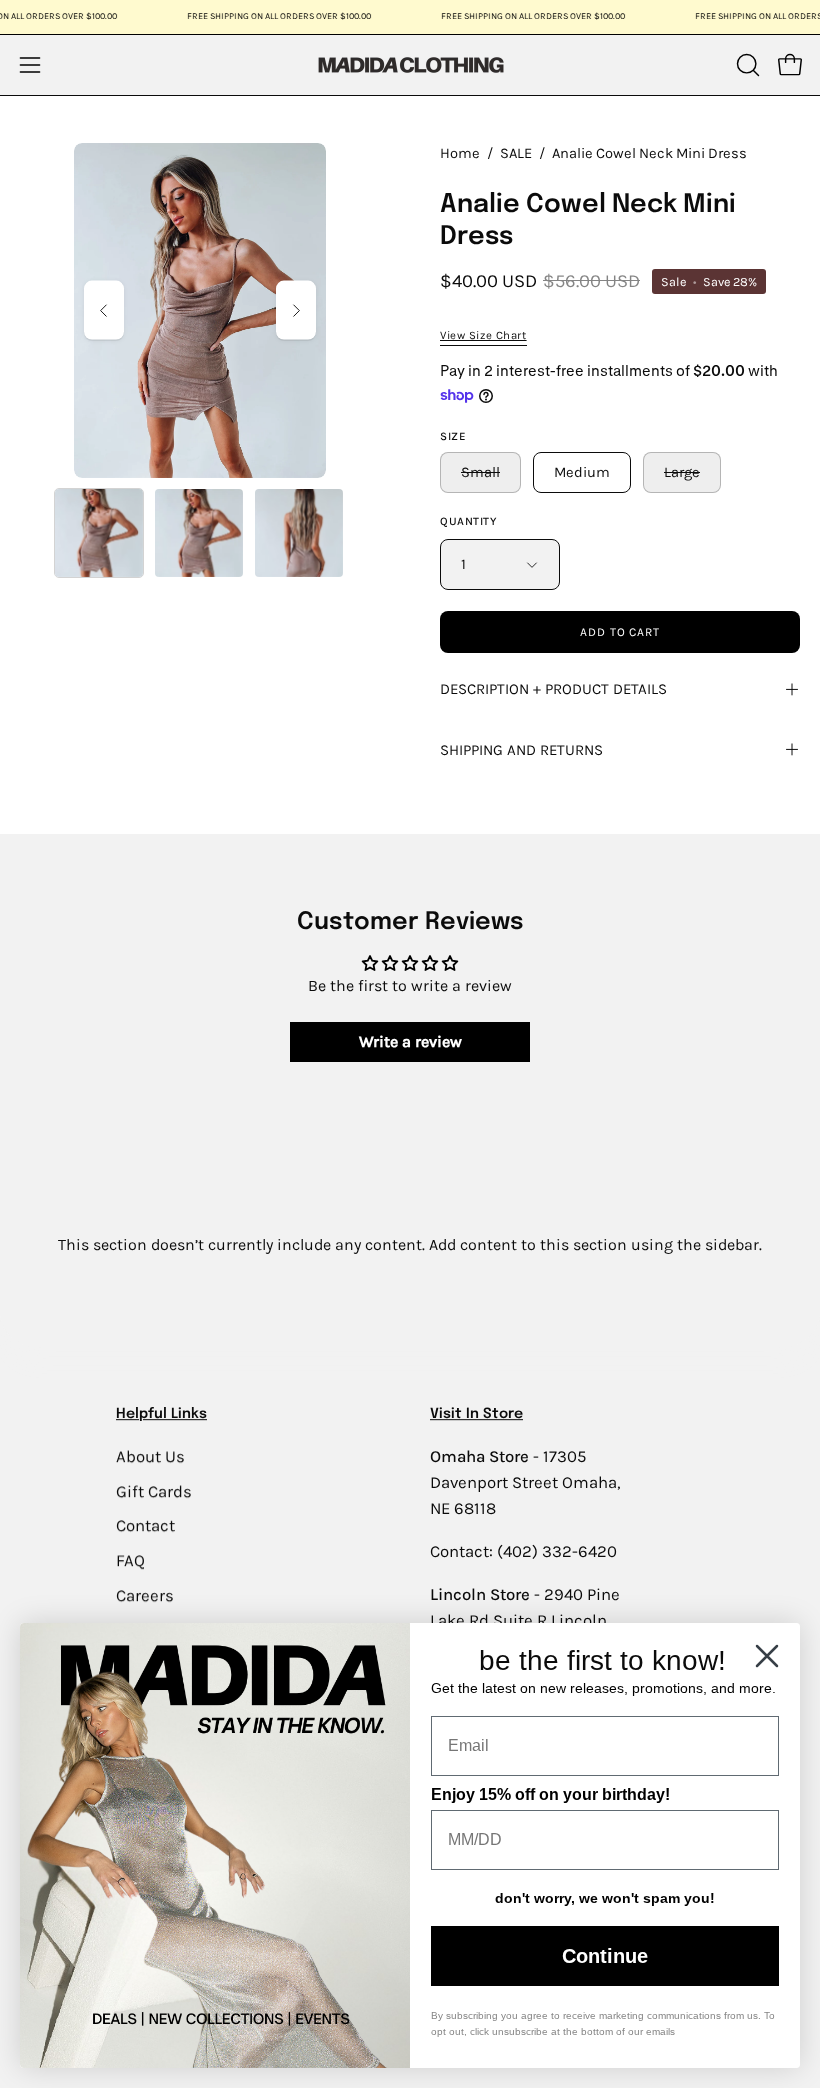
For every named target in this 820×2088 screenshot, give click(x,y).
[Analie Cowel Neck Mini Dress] (99, 533)
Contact (145, 1525)
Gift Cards (154, 1490)
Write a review (410, 1041)
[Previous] (104, 310)
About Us (150, 1456)
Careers (145, 1594)
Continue (605, 1956)
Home (460, 153)
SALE (516, 153)
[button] (746, 65)
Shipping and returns (521, 750)
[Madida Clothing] (410, 64)
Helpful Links (161, 1414)
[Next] (296, 310)
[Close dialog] (767, 1656)
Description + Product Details (553, 689)
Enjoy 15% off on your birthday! (550, 1794)
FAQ (130, 1560)
